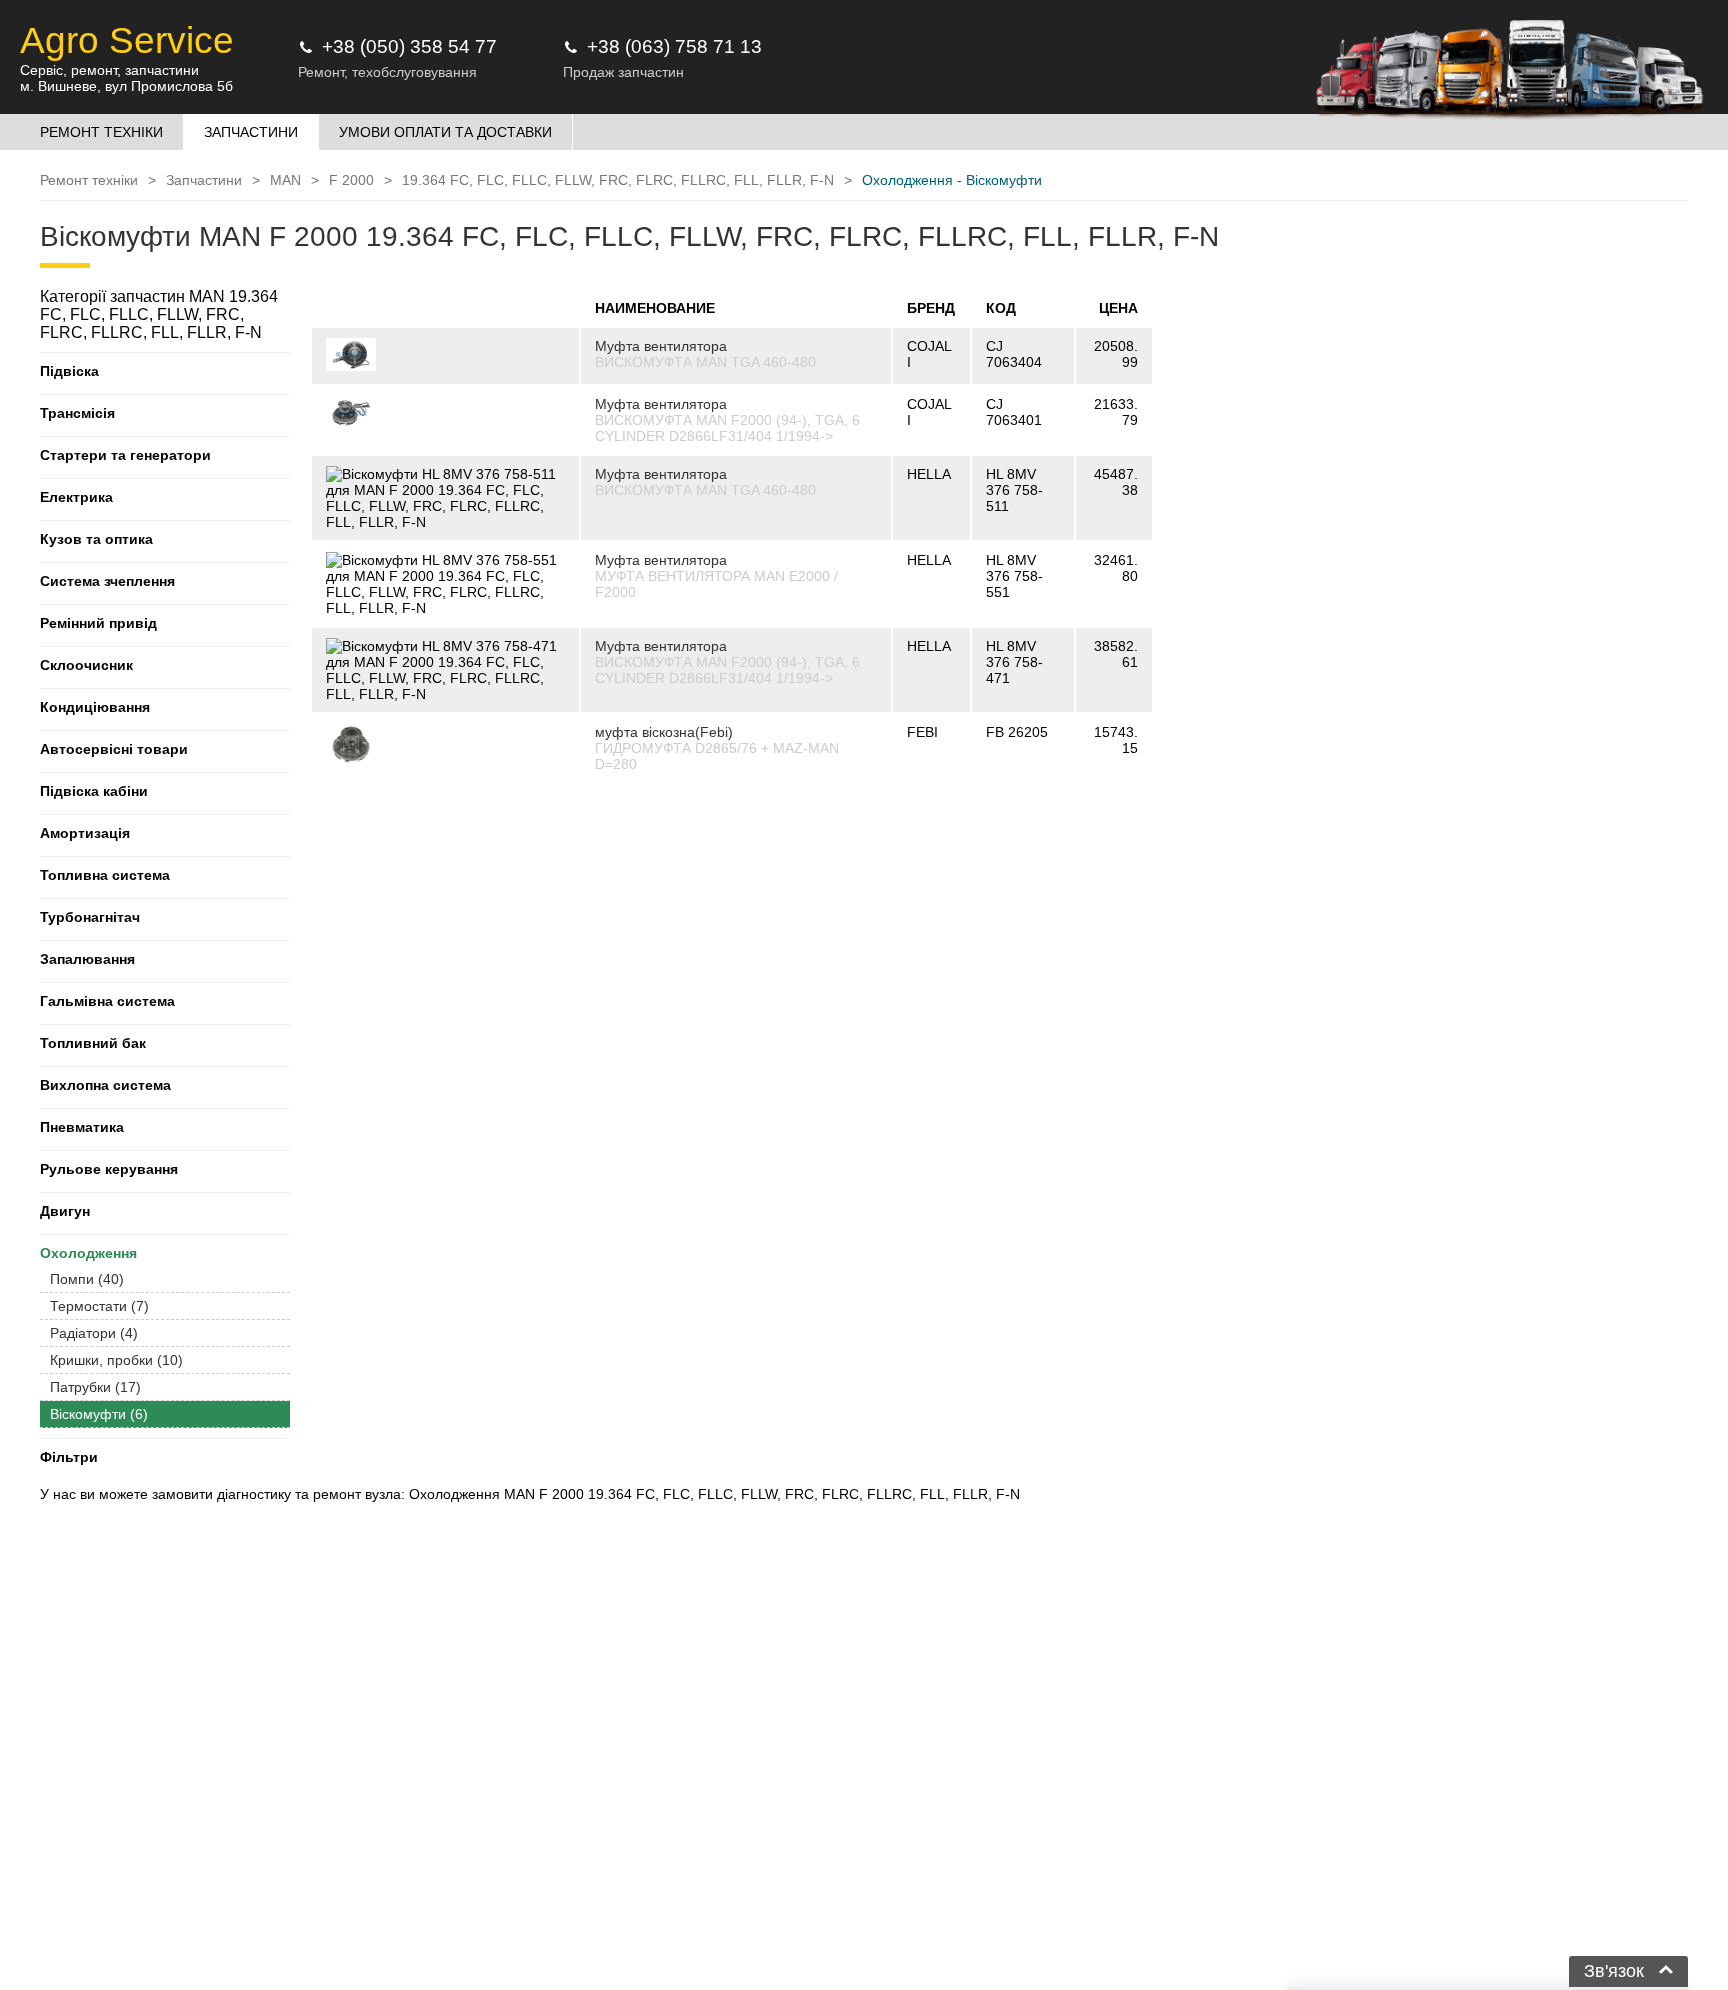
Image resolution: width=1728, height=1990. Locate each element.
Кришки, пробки (116, 1360)
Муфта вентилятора (661, 346)
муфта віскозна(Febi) (664, 732)
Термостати (99, 1306)
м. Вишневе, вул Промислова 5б (126, 86)
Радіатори (94, 1333)
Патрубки (95, 1387)
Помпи (87, 1279)
